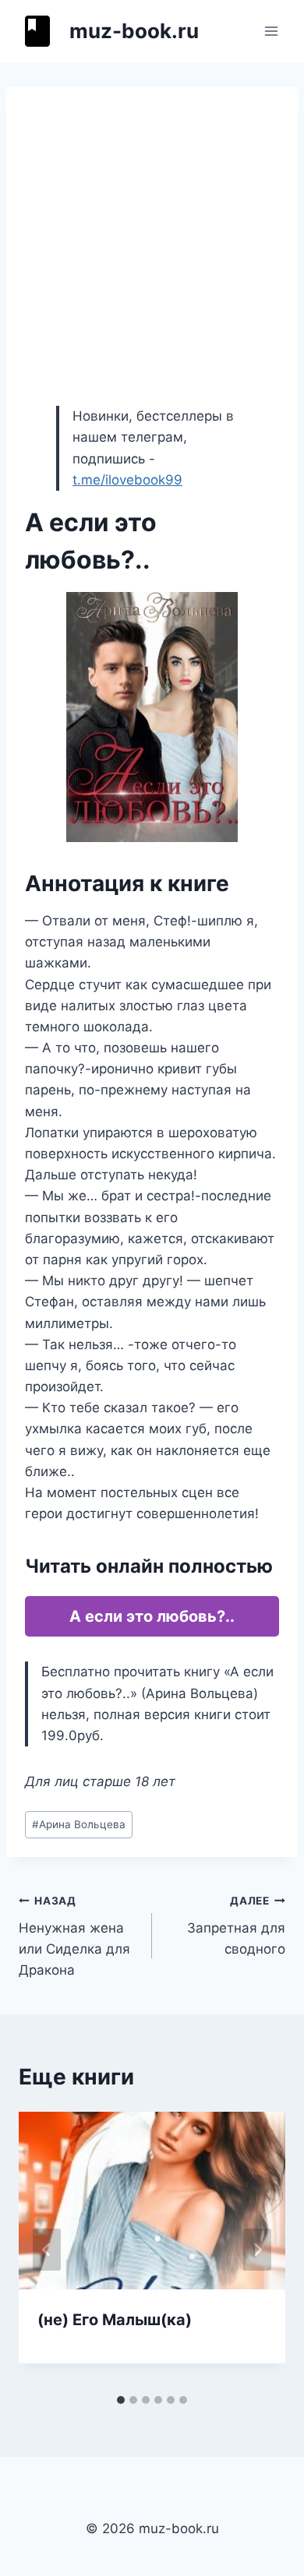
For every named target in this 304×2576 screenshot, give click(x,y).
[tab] (121, 2400)
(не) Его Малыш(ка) (115, 2320)
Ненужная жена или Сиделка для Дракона (74, 1936)
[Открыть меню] (271, 31)
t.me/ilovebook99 (127, 480)
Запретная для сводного (236, 1926)
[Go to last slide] (47, 2250)
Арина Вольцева (79, 1824)
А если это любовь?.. (152, 1616)
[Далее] (257, 2250)
